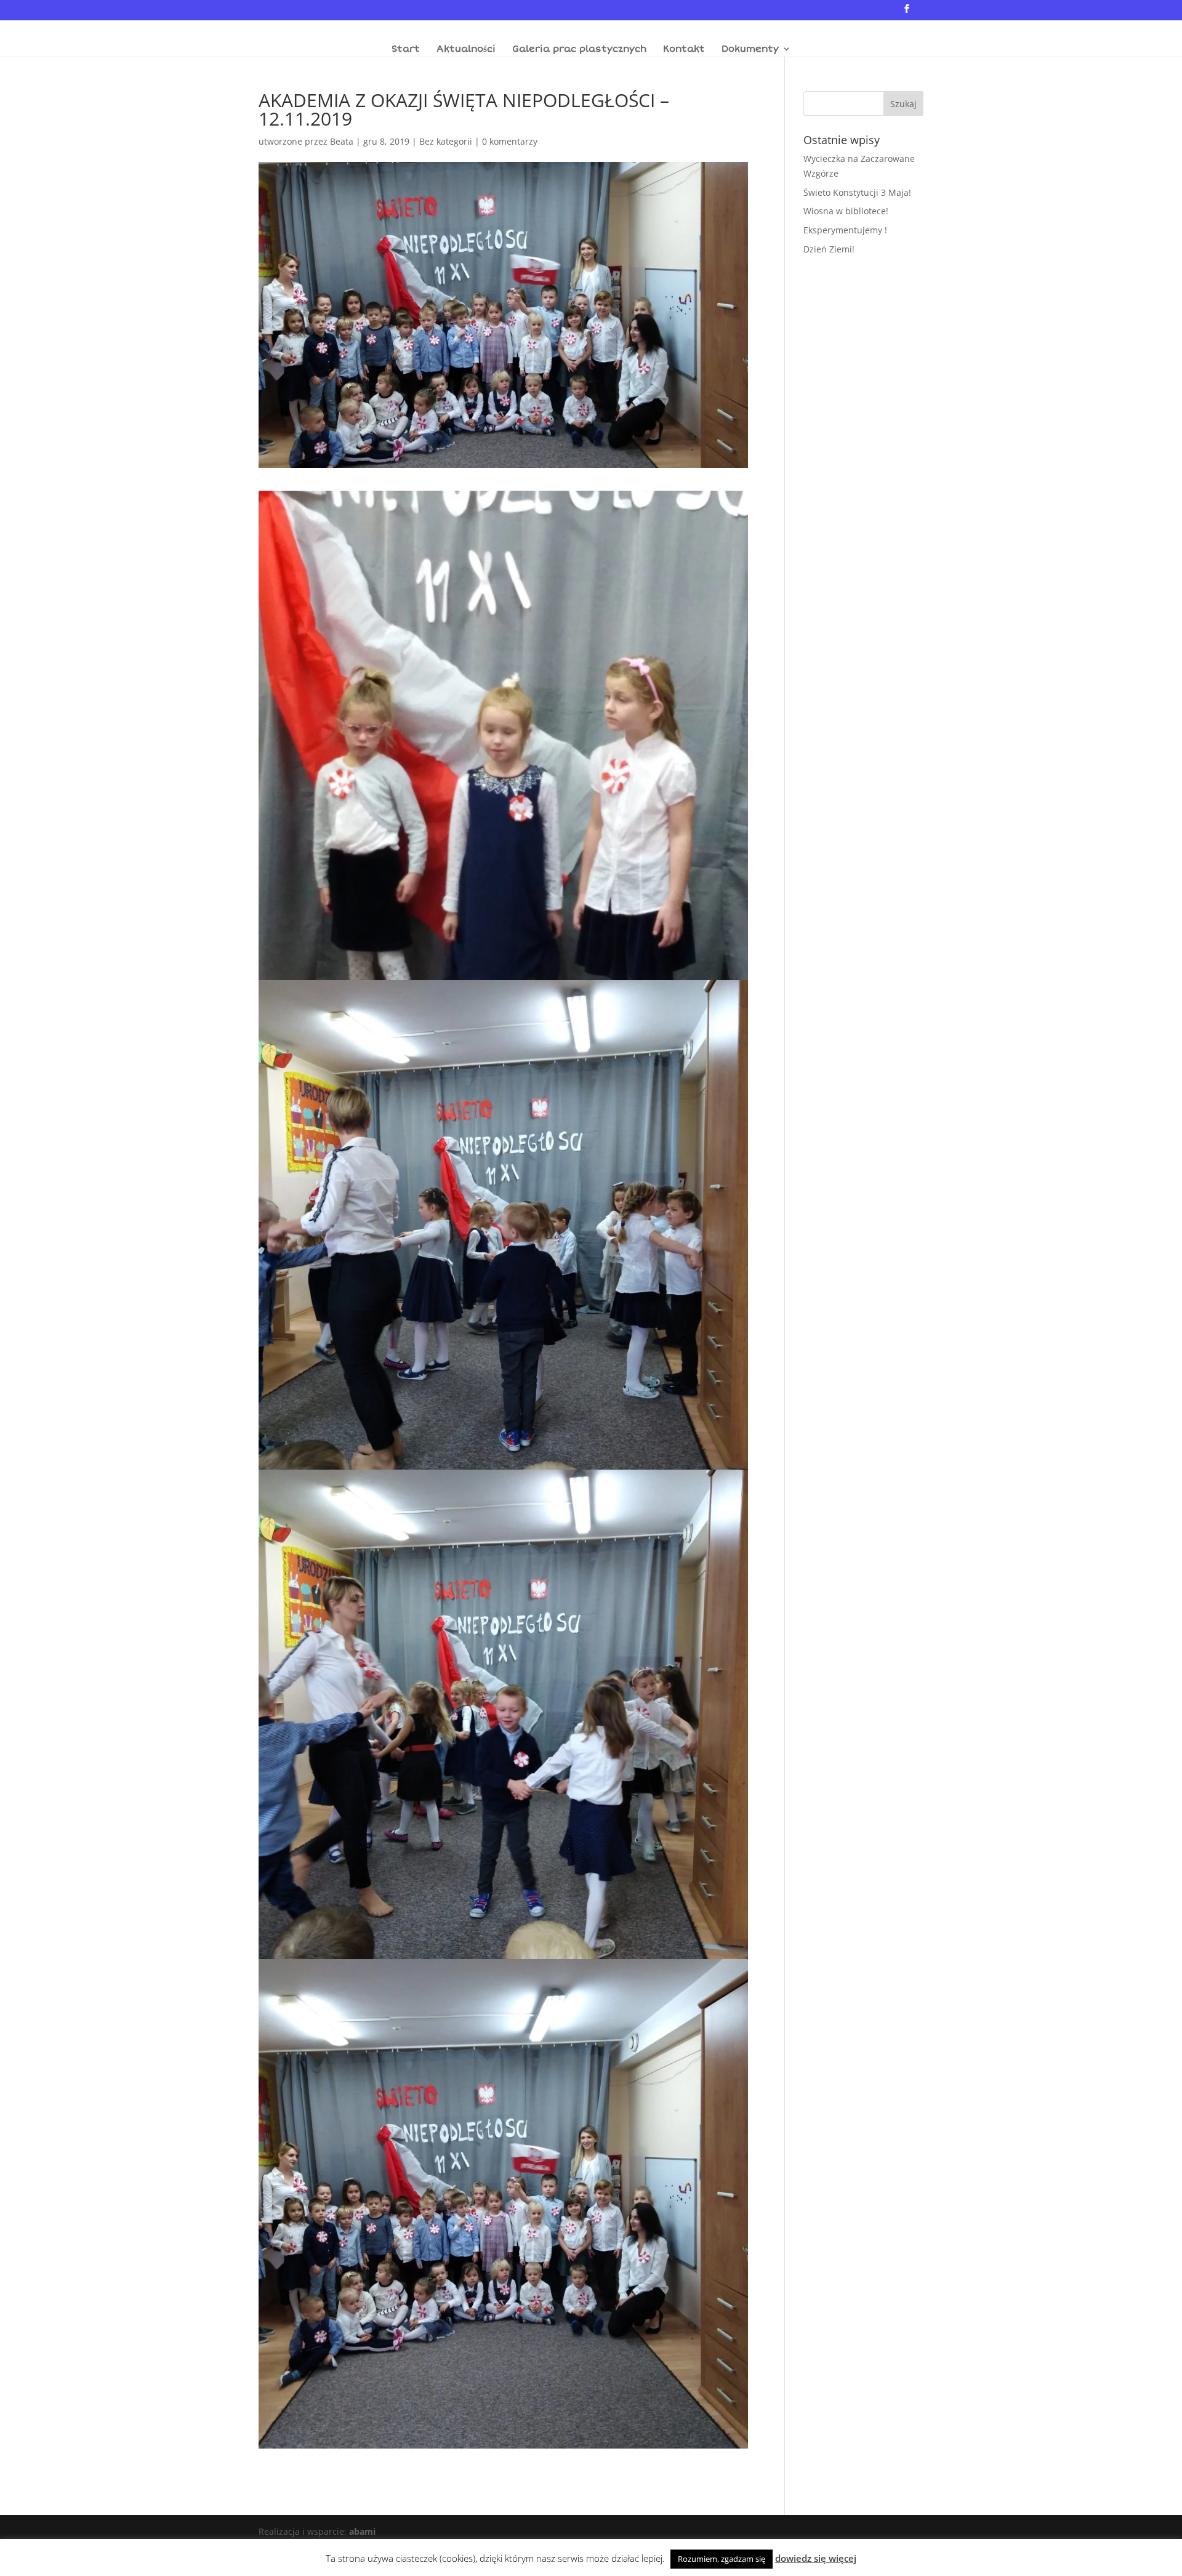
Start (406, 49)
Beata (342, 141)
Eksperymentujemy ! (845, 230)
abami (362, 2531)
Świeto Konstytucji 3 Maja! (857, 192)
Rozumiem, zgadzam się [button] (722, 2559)
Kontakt (684, 49)
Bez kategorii (446, 141)
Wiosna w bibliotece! (846, 211)
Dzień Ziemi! (829, 249)
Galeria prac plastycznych (579, 49)
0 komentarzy (510, 141)
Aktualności (466, 49)
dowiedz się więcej (816, 2558)
